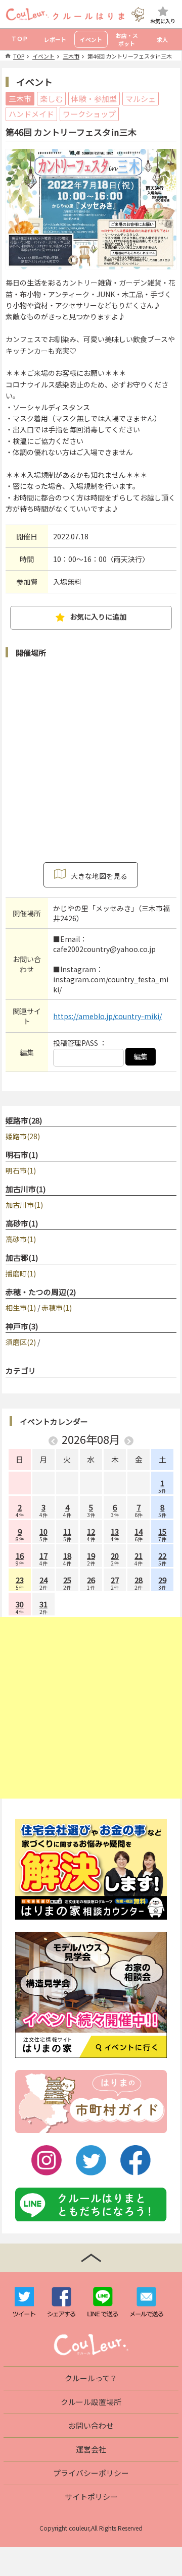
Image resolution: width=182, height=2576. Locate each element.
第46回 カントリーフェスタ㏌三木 (130, 56)
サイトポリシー (91, 2497)
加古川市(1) (26, 1189)
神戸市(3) (22, 1326)
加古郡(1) (22, 1257)
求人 (162, 39)
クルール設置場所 (91, 2402)
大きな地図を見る (99, 876)
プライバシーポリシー (91, 2473)
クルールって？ (91, 2378)
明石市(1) (22, 1155)
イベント (91, 39)
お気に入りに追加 (98, 617)
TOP (19, 56)
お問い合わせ (91, 2425)
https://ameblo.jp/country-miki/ (107, 1016)
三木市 (71, 56)
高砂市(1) (22, 1223)
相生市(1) (21, 1308)
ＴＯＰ (19, 38)
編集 (141, 1056)
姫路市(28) (24, 1120)
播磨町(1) (21, 1273)
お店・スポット (127, 39)
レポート (55, 39)
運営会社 (91, 2449)
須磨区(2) (21, 1342)
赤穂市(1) (57, 1308)
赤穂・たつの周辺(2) (41, 1292)
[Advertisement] (91, 1708)
